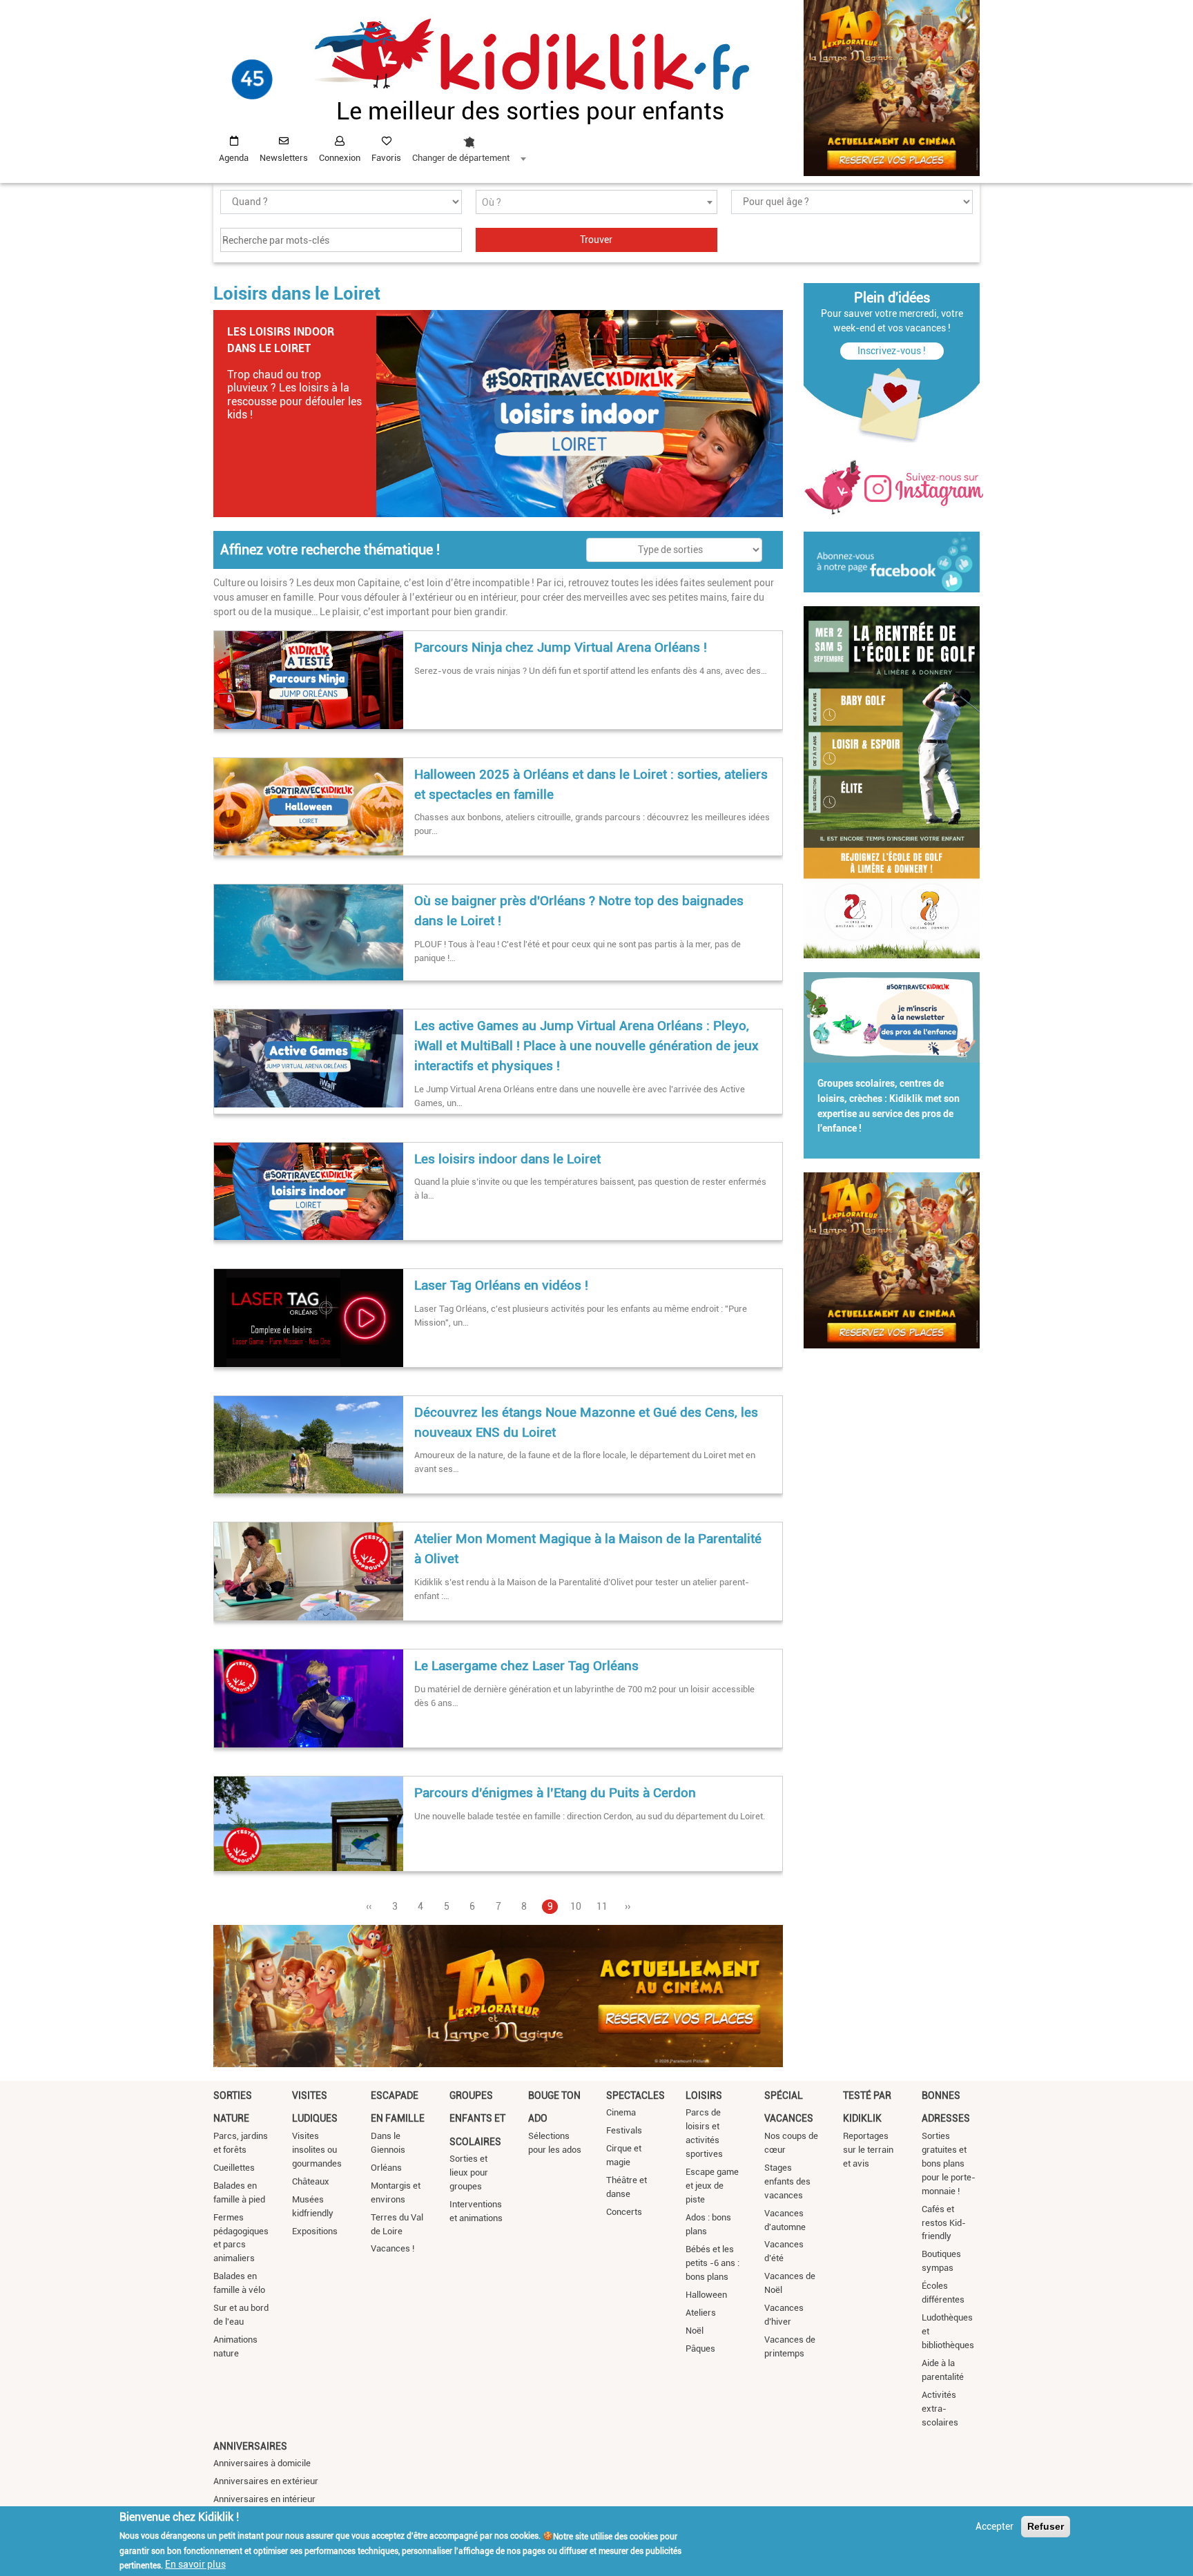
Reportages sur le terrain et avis (868, 2150)
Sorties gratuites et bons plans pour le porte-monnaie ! (949, 2163)
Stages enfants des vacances (787, 2181)
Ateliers (701, 2313)
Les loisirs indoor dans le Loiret (507, 1159)
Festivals (624, 2130)
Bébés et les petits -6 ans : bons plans (712, 2263)
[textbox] (596, 203)
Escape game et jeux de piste (712, 2186)
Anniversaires (250, 2446)
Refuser (1046, 2526)
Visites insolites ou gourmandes (317, 2150)
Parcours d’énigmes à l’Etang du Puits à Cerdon (555, 1793)
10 (576, 1906)
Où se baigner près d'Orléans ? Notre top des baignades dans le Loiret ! (579, 911)
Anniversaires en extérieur (266, 2481)
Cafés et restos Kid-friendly (944, 2223)
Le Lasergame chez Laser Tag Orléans (526, 1666)
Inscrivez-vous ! (892, 351)
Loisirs (704, 2095)
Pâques (700, 2349)
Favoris (386, 158)
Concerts (624, 2212)
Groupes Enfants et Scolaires (477, 2119)
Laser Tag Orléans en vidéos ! (501, 1285)
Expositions (315, 2231)
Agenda (234, 158)
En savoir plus (195, 2564)
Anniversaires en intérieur (264, 2499)
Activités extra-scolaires (940, 2409)
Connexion (340, 158)
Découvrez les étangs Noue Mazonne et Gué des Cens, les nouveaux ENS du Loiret (586, 1422)
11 (602, 1906)
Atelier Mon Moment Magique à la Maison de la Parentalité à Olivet (588, 1549)
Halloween (706, 2295)
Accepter (995, 2526)
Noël (695, 2331)
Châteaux (311, 2181)
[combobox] (469, 146)
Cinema (621, 2112)
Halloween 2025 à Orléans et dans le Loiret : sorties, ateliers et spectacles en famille (591, 784)
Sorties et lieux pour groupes (469, 2172)
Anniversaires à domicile (262, 2463)
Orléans (386, 2168)
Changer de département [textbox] (461, 158)
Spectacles (636, 2095)
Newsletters (284, 158)
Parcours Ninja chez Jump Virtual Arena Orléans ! (561, 647)
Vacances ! (392, 2248)
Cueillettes (234, 2168)
